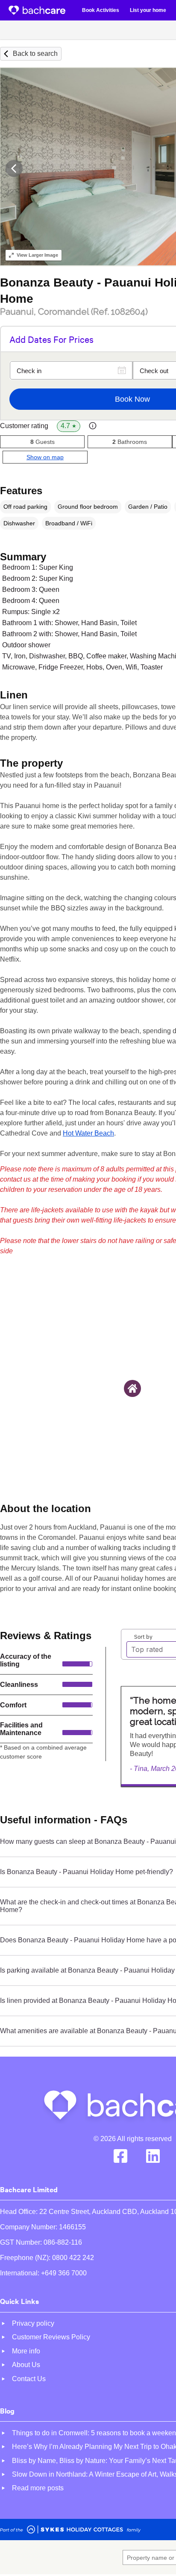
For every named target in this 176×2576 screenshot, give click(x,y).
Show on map (45, 457)
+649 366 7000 (64, 2273)
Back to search (35, 54)
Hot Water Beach (88, 1133)
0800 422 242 (73, 2258)
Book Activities (101, 10)
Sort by (143, 1636)
